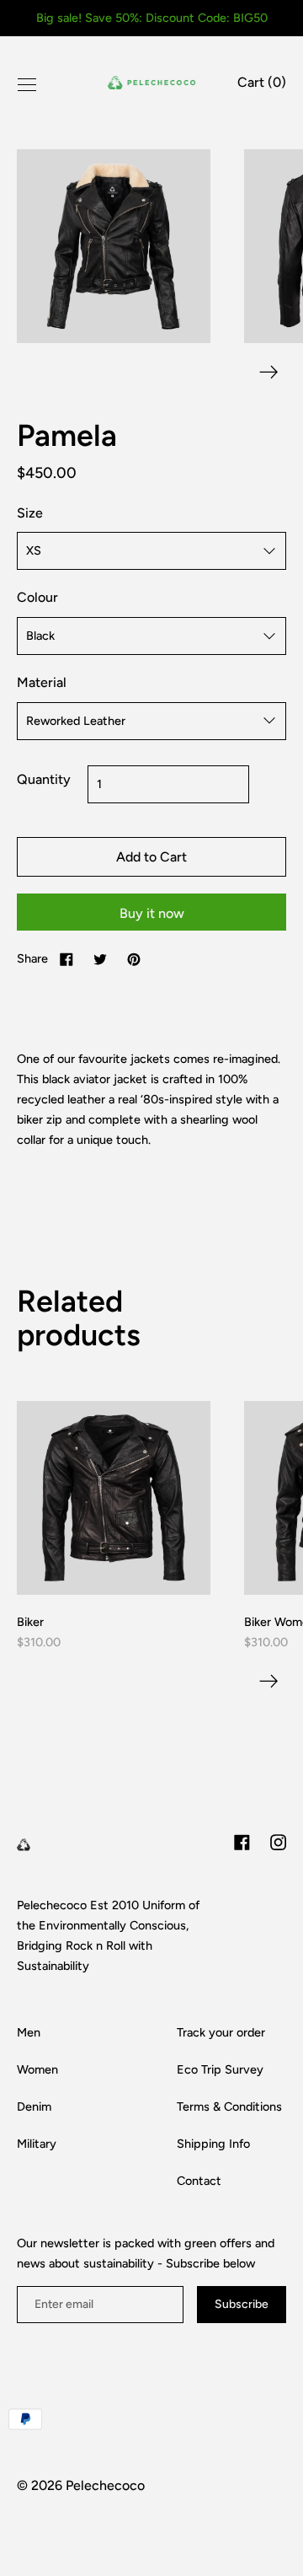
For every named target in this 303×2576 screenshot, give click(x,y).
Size (30, 513)
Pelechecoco (105, 2485)
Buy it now (152, 913)
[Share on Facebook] (66, 958)
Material (42, 682)
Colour (37, 597)
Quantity (44, 779)
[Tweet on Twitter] (100, 958)
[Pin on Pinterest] (134, 958)
